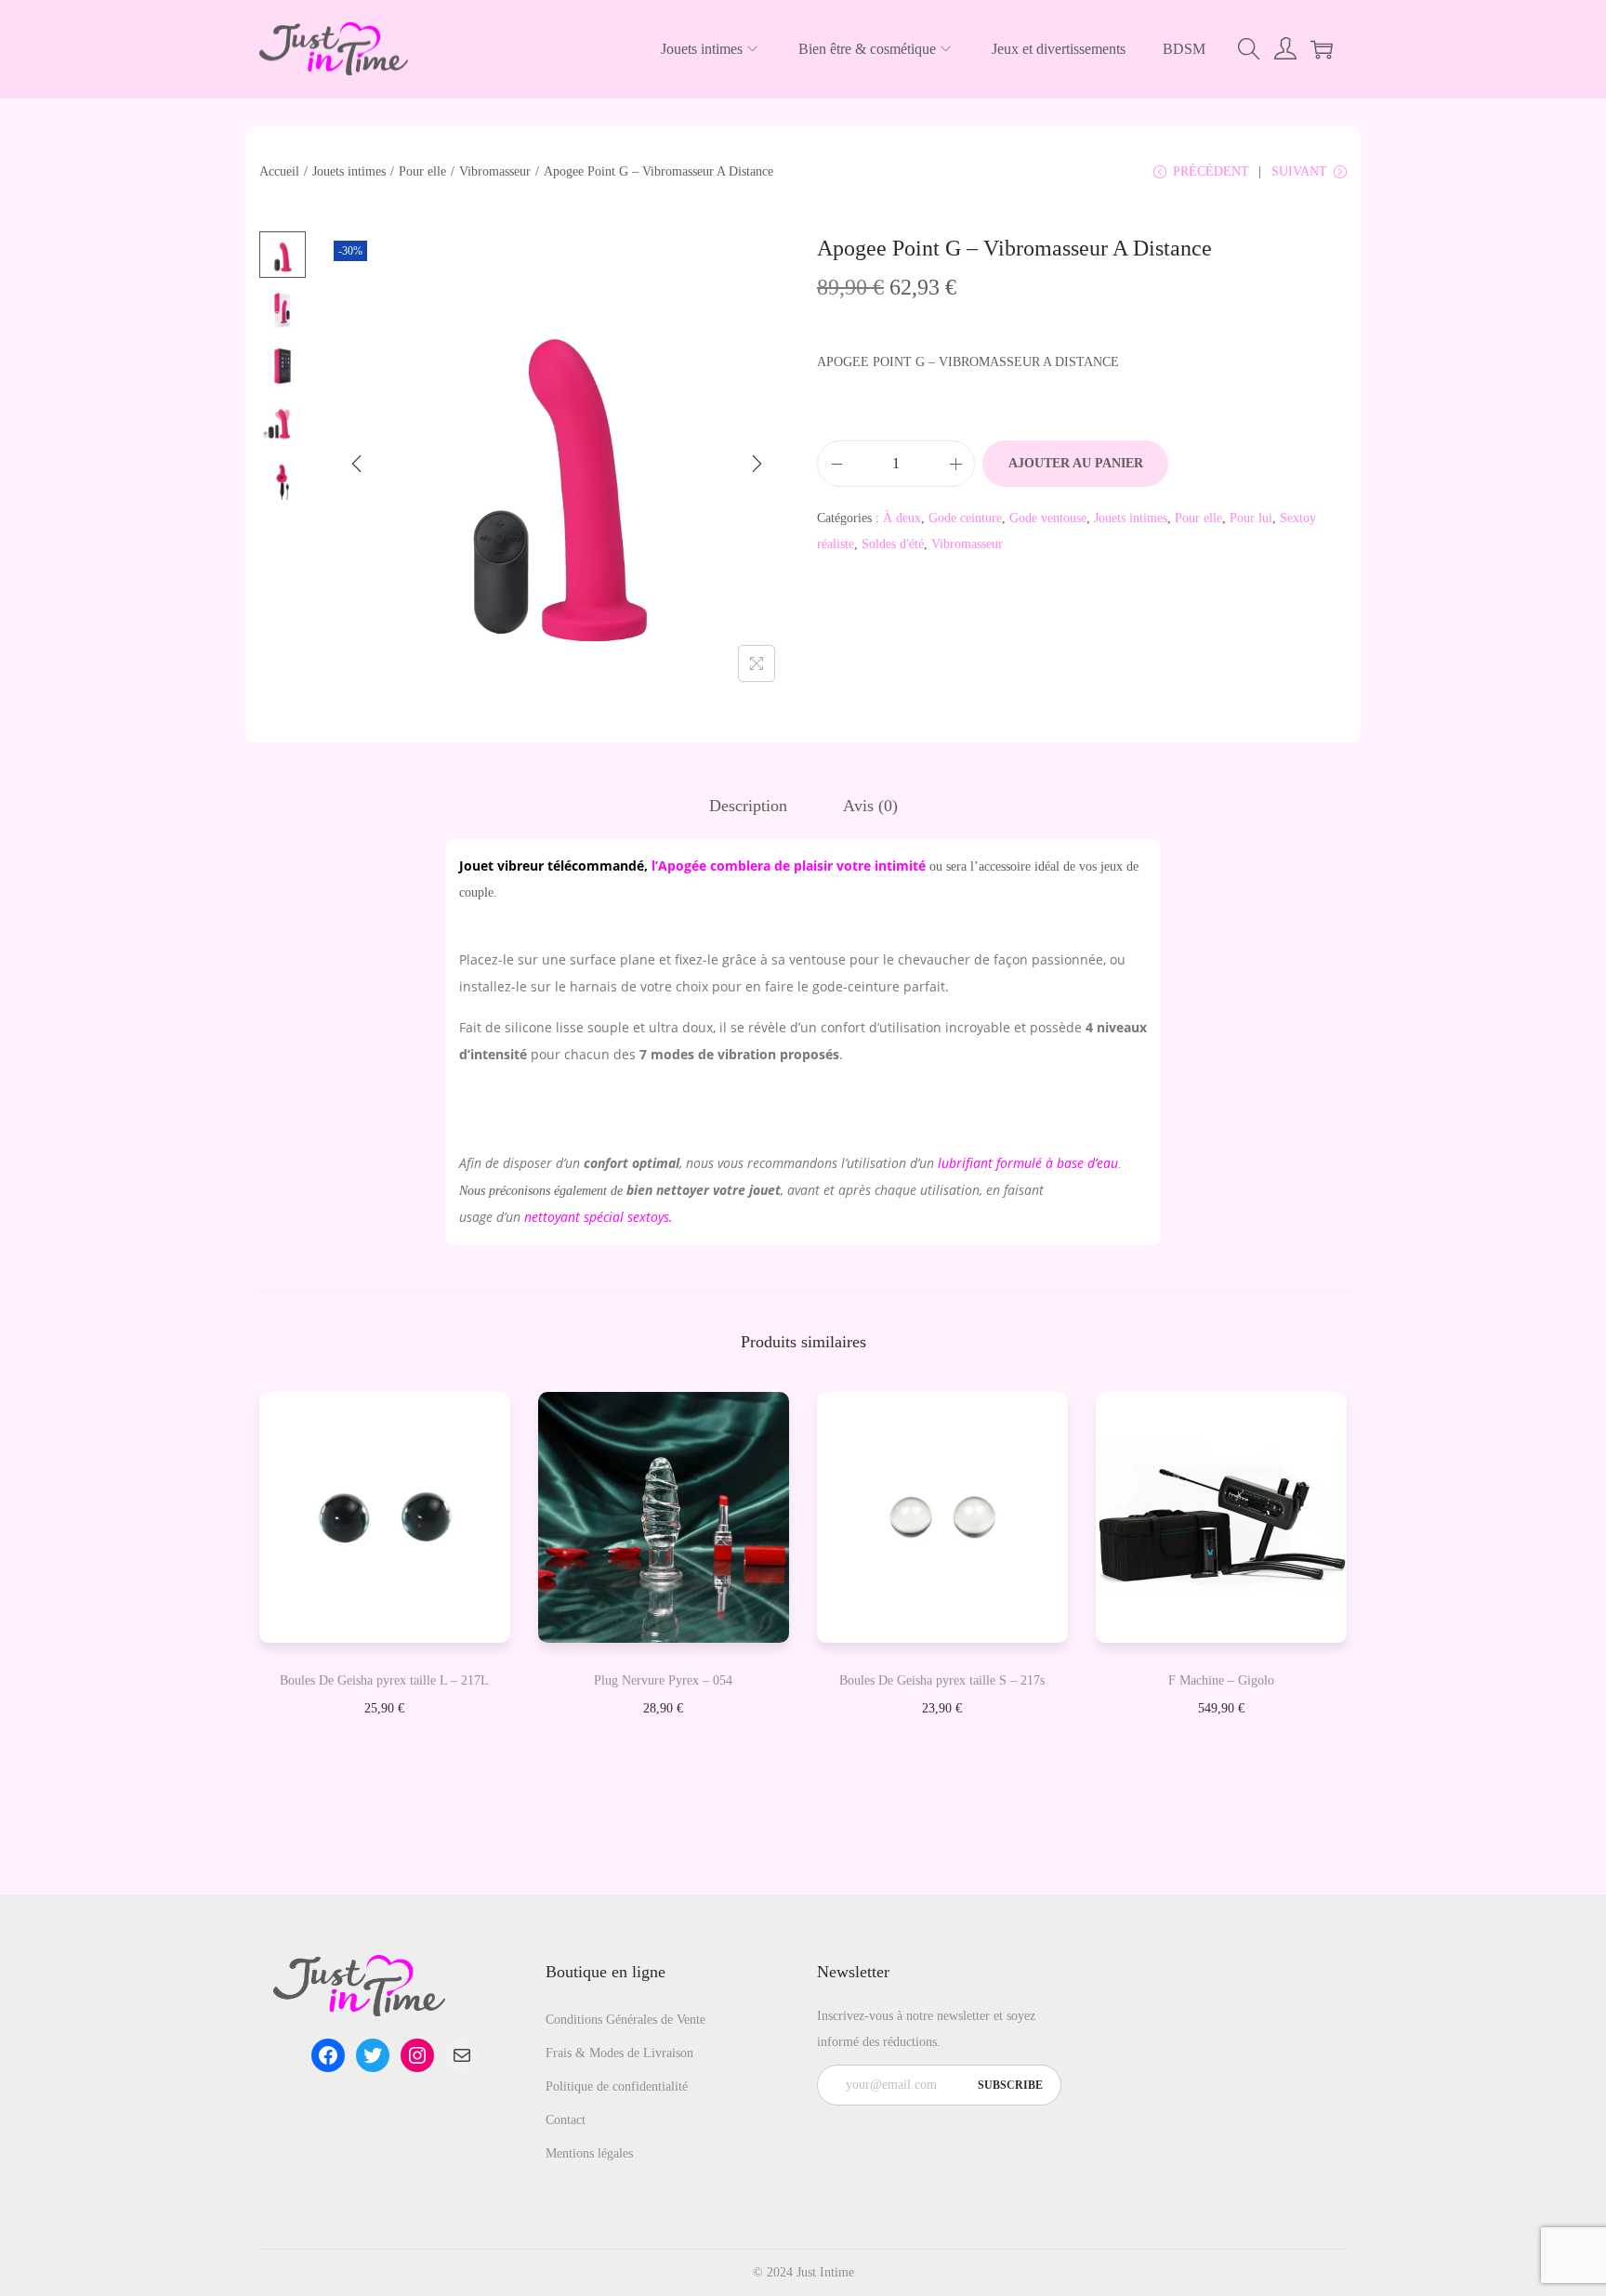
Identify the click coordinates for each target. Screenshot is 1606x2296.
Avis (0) (870, 806)
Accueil (279, 171)
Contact (566, 2120)
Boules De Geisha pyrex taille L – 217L (384, 1680)
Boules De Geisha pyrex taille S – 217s (942, 1680)
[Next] (757, 464)
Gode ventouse (1048, 518)
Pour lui (1251, 518)
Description (748, 806)
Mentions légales (589, 2153)
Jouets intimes (349, 171)
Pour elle (422, 171)
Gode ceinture (965, 518)
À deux (902, 518)
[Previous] (357, 464)
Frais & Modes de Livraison (619, 2053)
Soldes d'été (893, 544)
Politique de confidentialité (617, 2086)
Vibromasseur (495, 171)
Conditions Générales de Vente (625, 2020)
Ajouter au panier (1076, 463)
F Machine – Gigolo (1221, 1680)
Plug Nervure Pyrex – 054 (663, 1680)
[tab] (748, 806)
